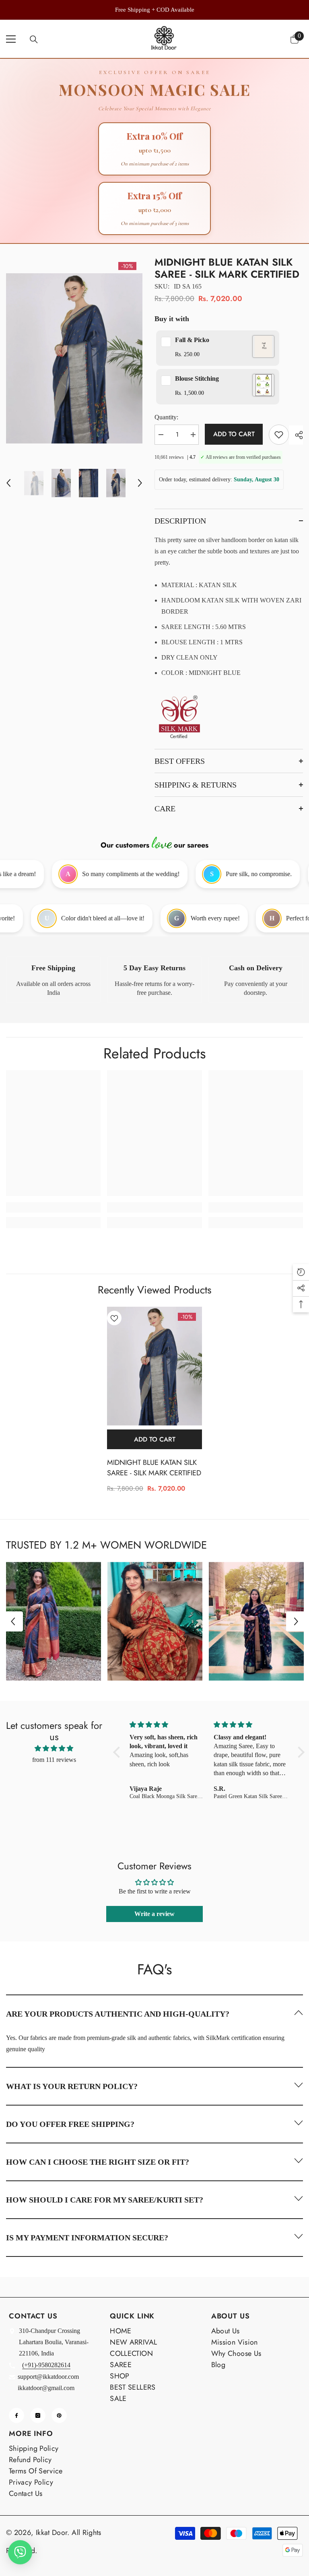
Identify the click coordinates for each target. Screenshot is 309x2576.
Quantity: (166, 417)
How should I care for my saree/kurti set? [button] (105, 2200)
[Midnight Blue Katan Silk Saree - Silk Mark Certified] (154, 1366)
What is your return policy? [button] (72, 2086)
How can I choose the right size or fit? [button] (98, 2162)
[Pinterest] (59, 2415)
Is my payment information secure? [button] (87, 2238)
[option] (154, 10)
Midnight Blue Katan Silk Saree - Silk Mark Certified (154, 1468)
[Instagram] (38, 2415)
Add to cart (234, 434)
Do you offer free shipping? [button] (70, 2124)
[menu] (11, 39)
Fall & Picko (192, 340)
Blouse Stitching (197, 378)
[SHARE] (296, 435)
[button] (8, 483)
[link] (53, 980)
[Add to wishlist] (279, 435)
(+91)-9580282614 (46, 2365)
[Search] (34, 39)
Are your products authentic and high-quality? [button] (118, 2014)
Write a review (154, 1914)
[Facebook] (16, 2415)
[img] (54, 1748)
